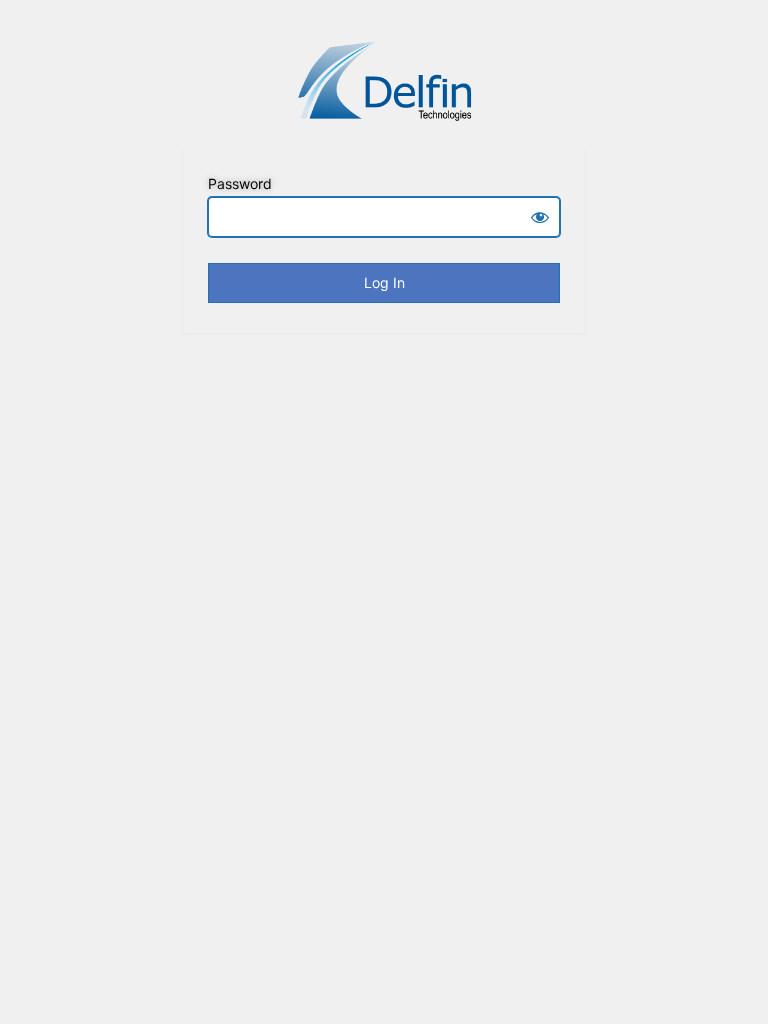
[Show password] (540, 217)
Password (240, 183)
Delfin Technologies (384, 80)
